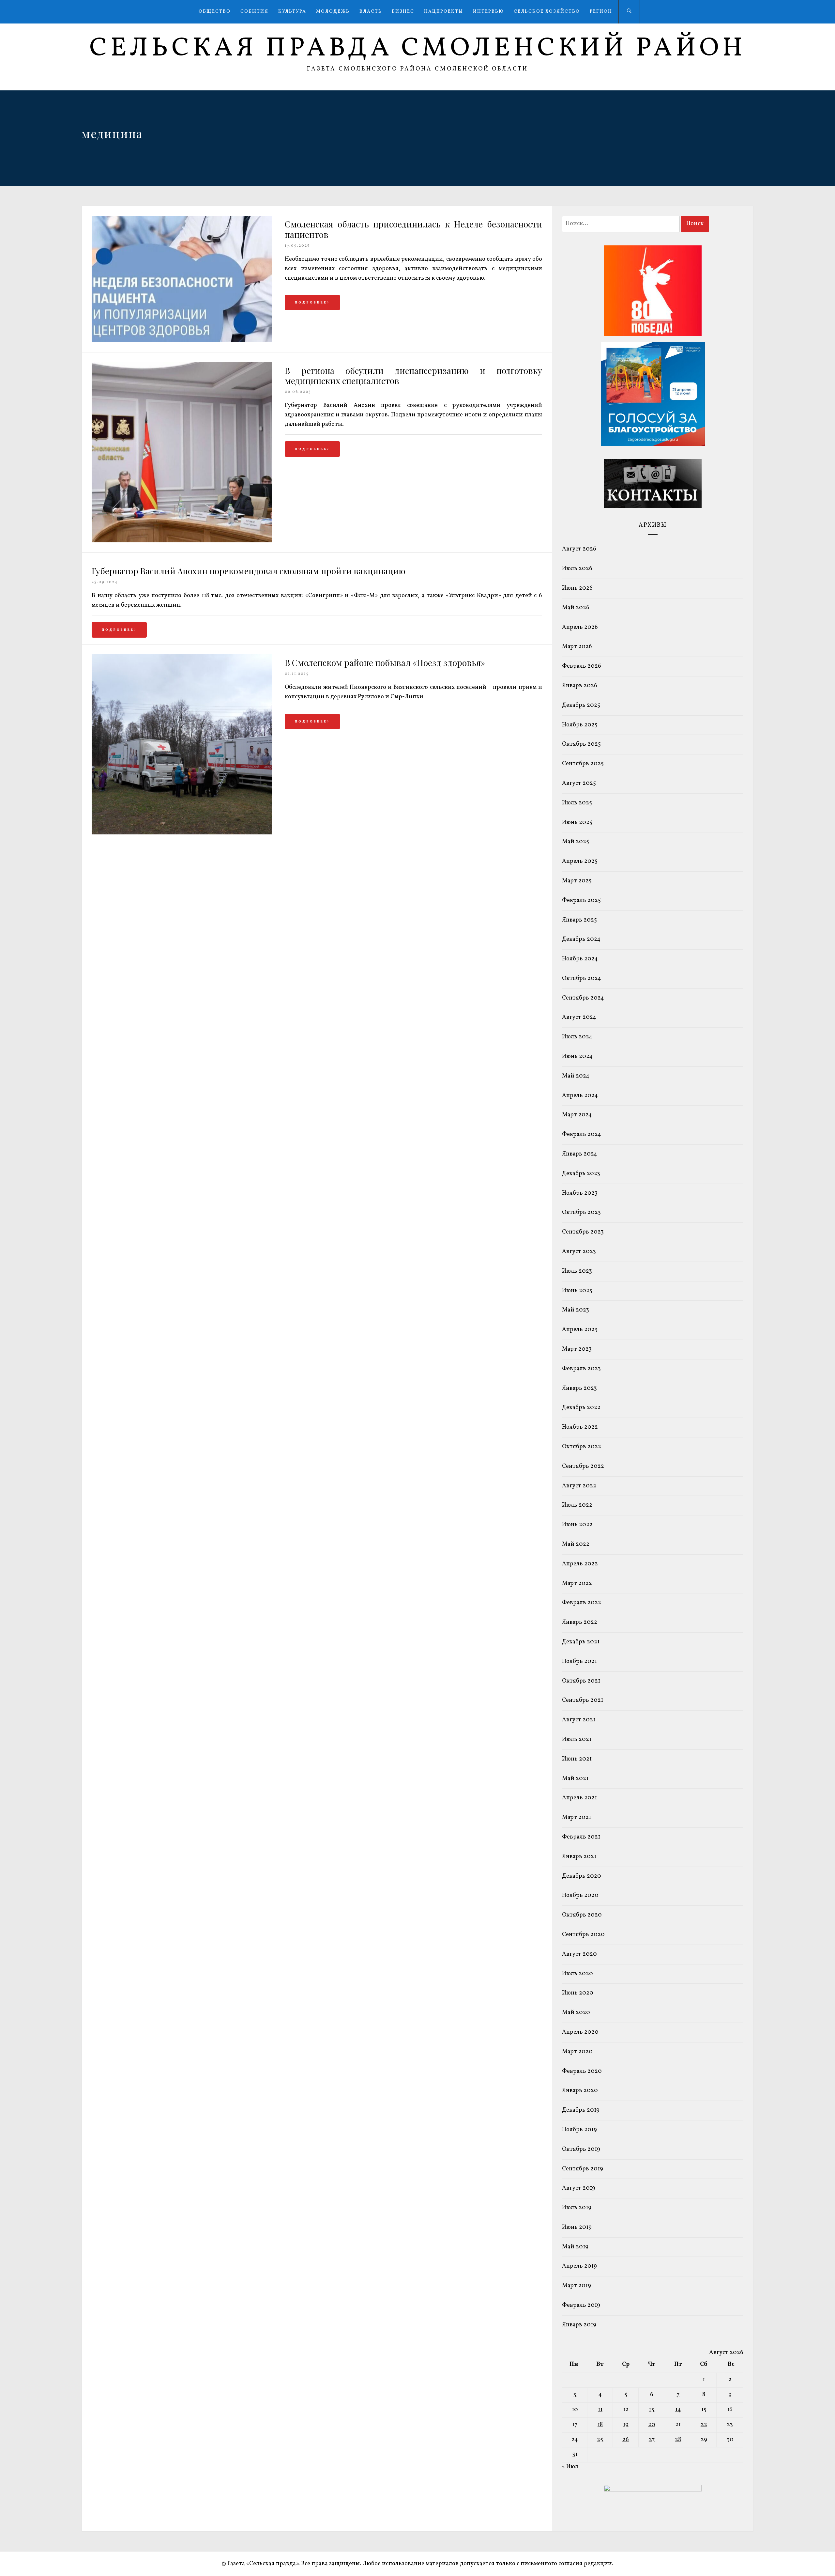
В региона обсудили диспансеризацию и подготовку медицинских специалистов (413, 376)
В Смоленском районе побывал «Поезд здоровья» (385, 663)
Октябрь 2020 (582, 1915)
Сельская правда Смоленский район (418, 49)
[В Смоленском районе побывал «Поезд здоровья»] (182, 833)
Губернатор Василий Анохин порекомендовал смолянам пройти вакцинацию (249, 571)
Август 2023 (579, 1252)
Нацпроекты (444, 12)
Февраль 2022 (582, 1603)
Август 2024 (579, 1017)
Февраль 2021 (581, 1837)
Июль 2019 (577, 2208)
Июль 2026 (577, 569)
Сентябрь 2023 (583, 1232)
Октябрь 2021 (581, 1681)
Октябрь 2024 (582, 978)
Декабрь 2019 (581, 2110)
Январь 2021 (579, 1857)
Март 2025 (577, 881)
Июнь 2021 (577, 1759)
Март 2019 (577, 2286)
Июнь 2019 (577, 2227)
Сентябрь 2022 (583, 1466)
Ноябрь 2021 (579, 1661)
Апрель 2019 (579, 2266)
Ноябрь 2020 (580, 1895)
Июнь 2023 (577, 1291)
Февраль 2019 (581, 2305)
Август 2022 (579, 1486)
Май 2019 (575, 2247)
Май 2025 (576, 842)
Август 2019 (579, 2188)
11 (600, 2410)
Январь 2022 (580, 1622)
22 (704, 2425)
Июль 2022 (577, 1505)
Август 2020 (579, 1954)
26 (626, 2440)
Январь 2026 (580, 686)
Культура (292, 12)
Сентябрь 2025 (583, 764)
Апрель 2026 (580, 627)
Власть (371, 12)
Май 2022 (576, 1544)
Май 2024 (576, 1076)
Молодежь (333, 12)
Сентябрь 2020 (583, 1935)
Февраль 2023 (581, 1369)
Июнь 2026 (577, 588)
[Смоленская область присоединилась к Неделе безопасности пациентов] (182, 341)
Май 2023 (576, 1310)
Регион (601, 12)
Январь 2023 (579, 1388)
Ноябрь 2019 (579, 2130)
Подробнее (311, 303)
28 (678, 2440)
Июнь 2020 (578, 1993)
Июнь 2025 (577, 822)
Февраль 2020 (582, 2071)
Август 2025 (579, 783)
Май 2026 (576, 608)
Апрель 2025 (580, 861)
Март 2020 (577, 2052)
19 (626, 2425)
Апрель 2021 (579, 1798)
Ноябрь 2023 (580, 1193)
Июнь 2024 (577, 1056)
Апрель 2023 (580, 1330)
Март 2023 (577, 1349)
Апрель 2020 (580, 2032)
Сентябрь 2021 (583, 1700)
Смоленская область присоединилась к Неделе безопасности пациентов (413, 229)
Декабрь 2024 (581, 939)
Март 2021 (577, 1817)
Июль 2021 (577, 1739)
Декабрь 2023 (581, 1174)
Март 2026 (577, 647)
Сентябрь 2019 (583, 2169)
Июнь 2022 (577, 1525)
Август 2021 (579, 1720)
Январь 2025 (579, 920)
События (254, 12)
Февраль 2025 (581, 900)
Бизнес (403, 12)
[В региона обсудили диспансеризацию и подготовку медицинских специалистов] (182, 541)
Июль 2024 (577, 1037)
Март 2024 (577, 1115)
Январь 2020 (580, 2091)
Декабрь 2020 (582, 1876)
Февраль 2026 (582, 666)
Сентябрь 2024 (583, 998)
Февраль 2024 (582, 1134)
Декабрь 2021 (581, 1642)
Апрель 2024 (580, 1096)
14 (678, 2410)
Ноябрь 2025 (580, 725)
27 (652, 2440)
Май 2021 (575, 1779)
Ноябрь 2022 (580, 1427)
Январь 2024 (580, 1154)
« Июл (570, 2467)
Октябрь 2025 (581, 744)
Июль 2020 (577, 1974)
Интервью (488, 12)
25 (600, 2440)
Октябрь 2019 (581, 2149)
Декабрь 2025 (581, 705)
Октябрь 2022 (582, 1447)
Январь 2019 (579, 2325)
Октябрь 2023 (581, 1212)
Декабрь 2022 (581, 1408)
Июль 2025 (577, 803)
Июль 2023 (577, 1271)
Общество (215, 12)
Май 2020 (576, 2013)
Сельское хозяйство (547, 12)
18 (600, 2425)
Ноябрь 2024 (580, 959)
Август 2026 (579, 549)
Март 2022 (577, 1583)
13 (652, 2410)
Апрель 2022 (580, 1564)
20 (652, 2425)
